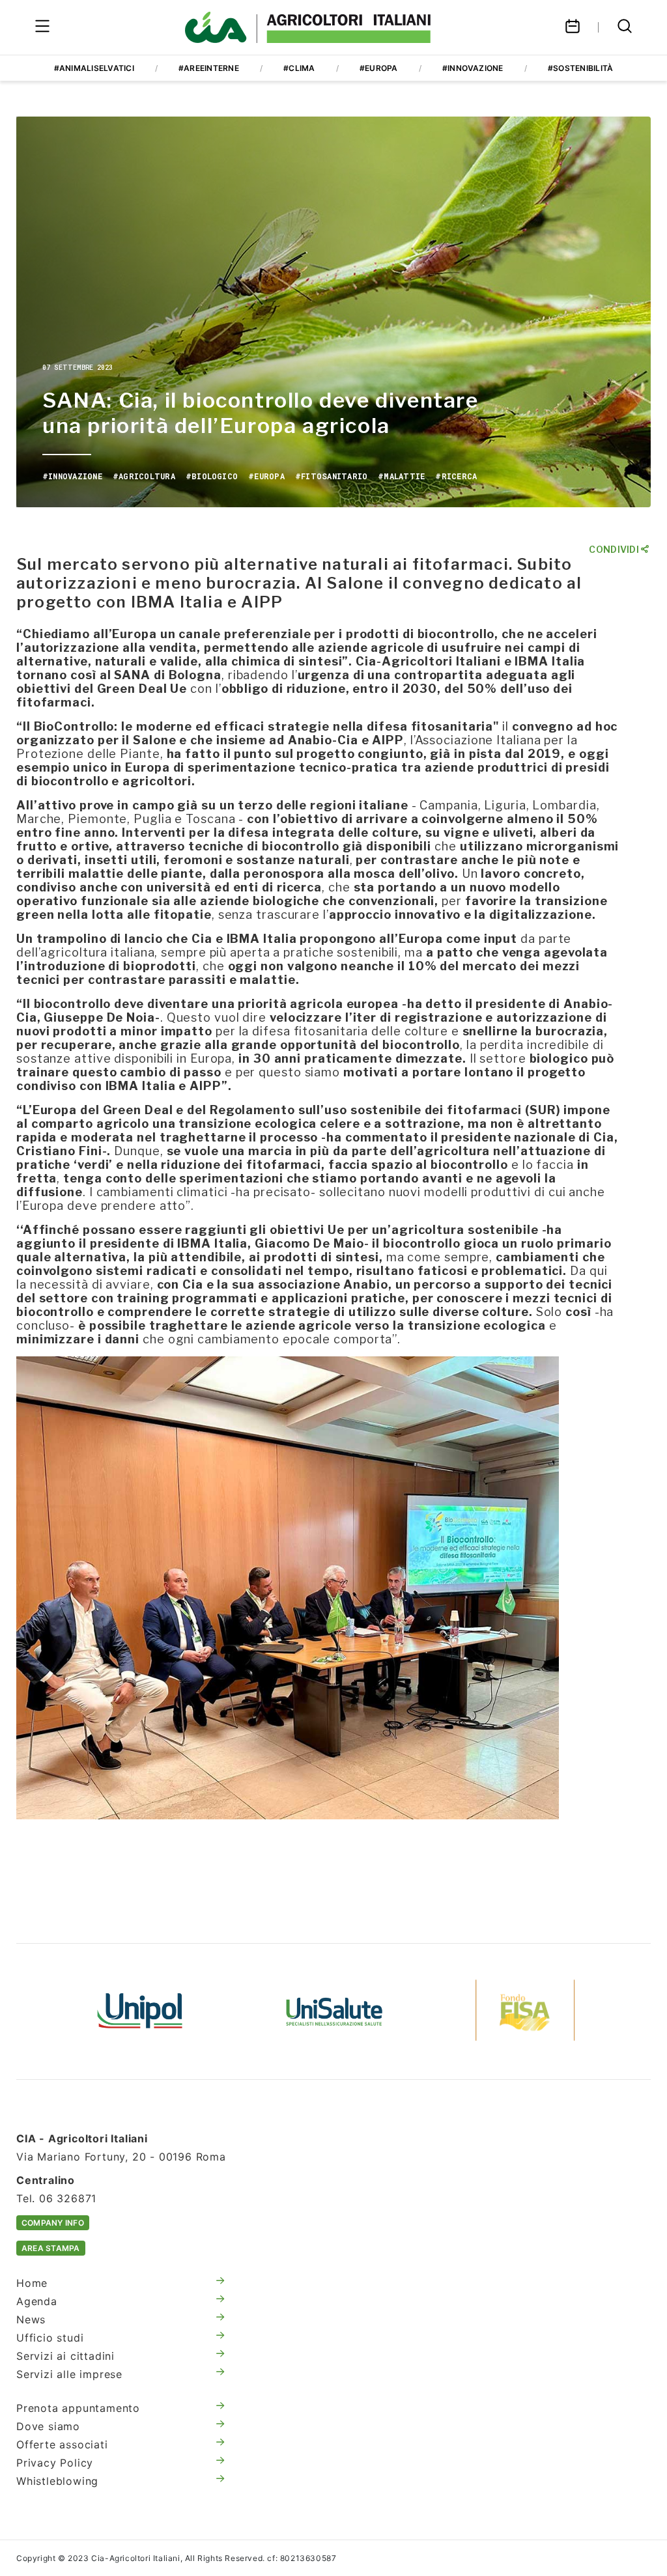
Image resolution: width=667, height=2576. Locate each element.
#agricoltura (144, 476)
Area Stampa (51, 2248)
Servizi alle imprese (69, 2374)
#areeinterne (209, 68)
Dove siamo (48, 2426)
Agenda (37, 2301)
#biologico (212, 476)
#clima (299, 68)
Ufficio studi (50, 2338)
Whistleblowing (57, 2481)
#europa (379, 68)
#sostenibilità (580, 68)
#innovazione (473, 68)
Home (32, 2283)
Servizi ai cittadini (65, 2356)
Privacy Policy (55, 2463)
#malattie (401, 476)
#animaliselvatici (94, 68)
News (31, 2319)
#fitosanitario (331, 476)
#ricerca (456, 476)
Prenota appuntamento (78, 2408)
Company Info (53, 2223)
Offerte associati (62, 2444)
